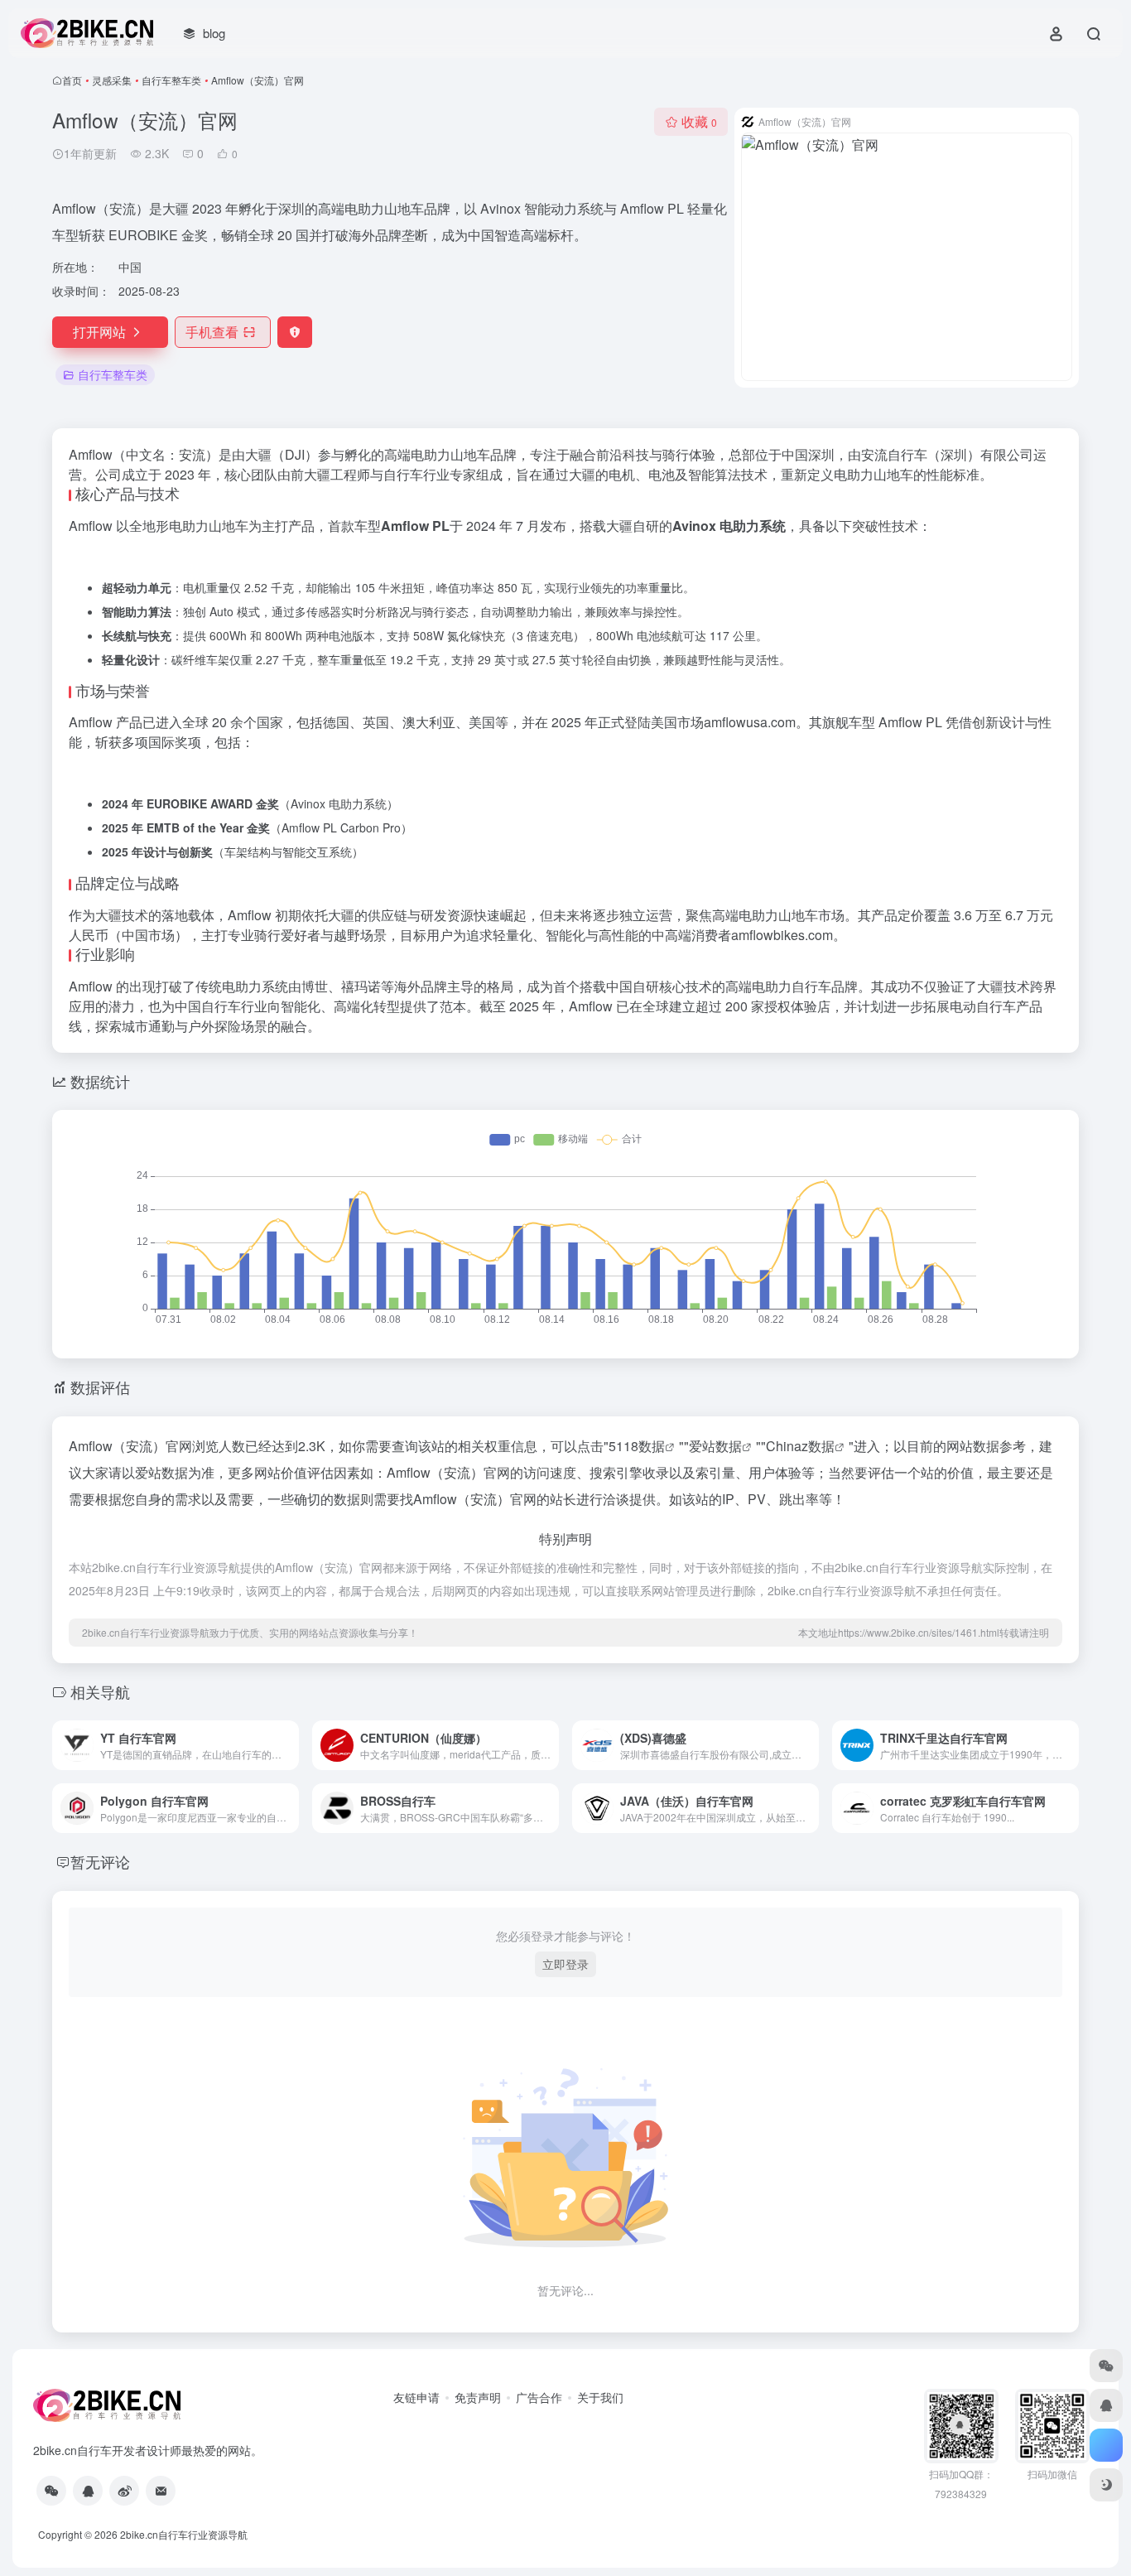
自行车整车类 (171, 80)
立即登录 (565, 1964)
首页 (72, 80)
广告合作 (539, 2397)
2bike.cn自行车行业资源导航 (184, 2534)
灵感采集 (112, 80)
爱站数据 (715, 1446)
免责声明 (478, 2397)
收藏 (699, 121)
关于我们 (600, 2397)
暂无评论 (100, 1861)
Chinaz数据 (800, 1446)
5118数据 (637, 1446)
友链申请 (416, 2397)
